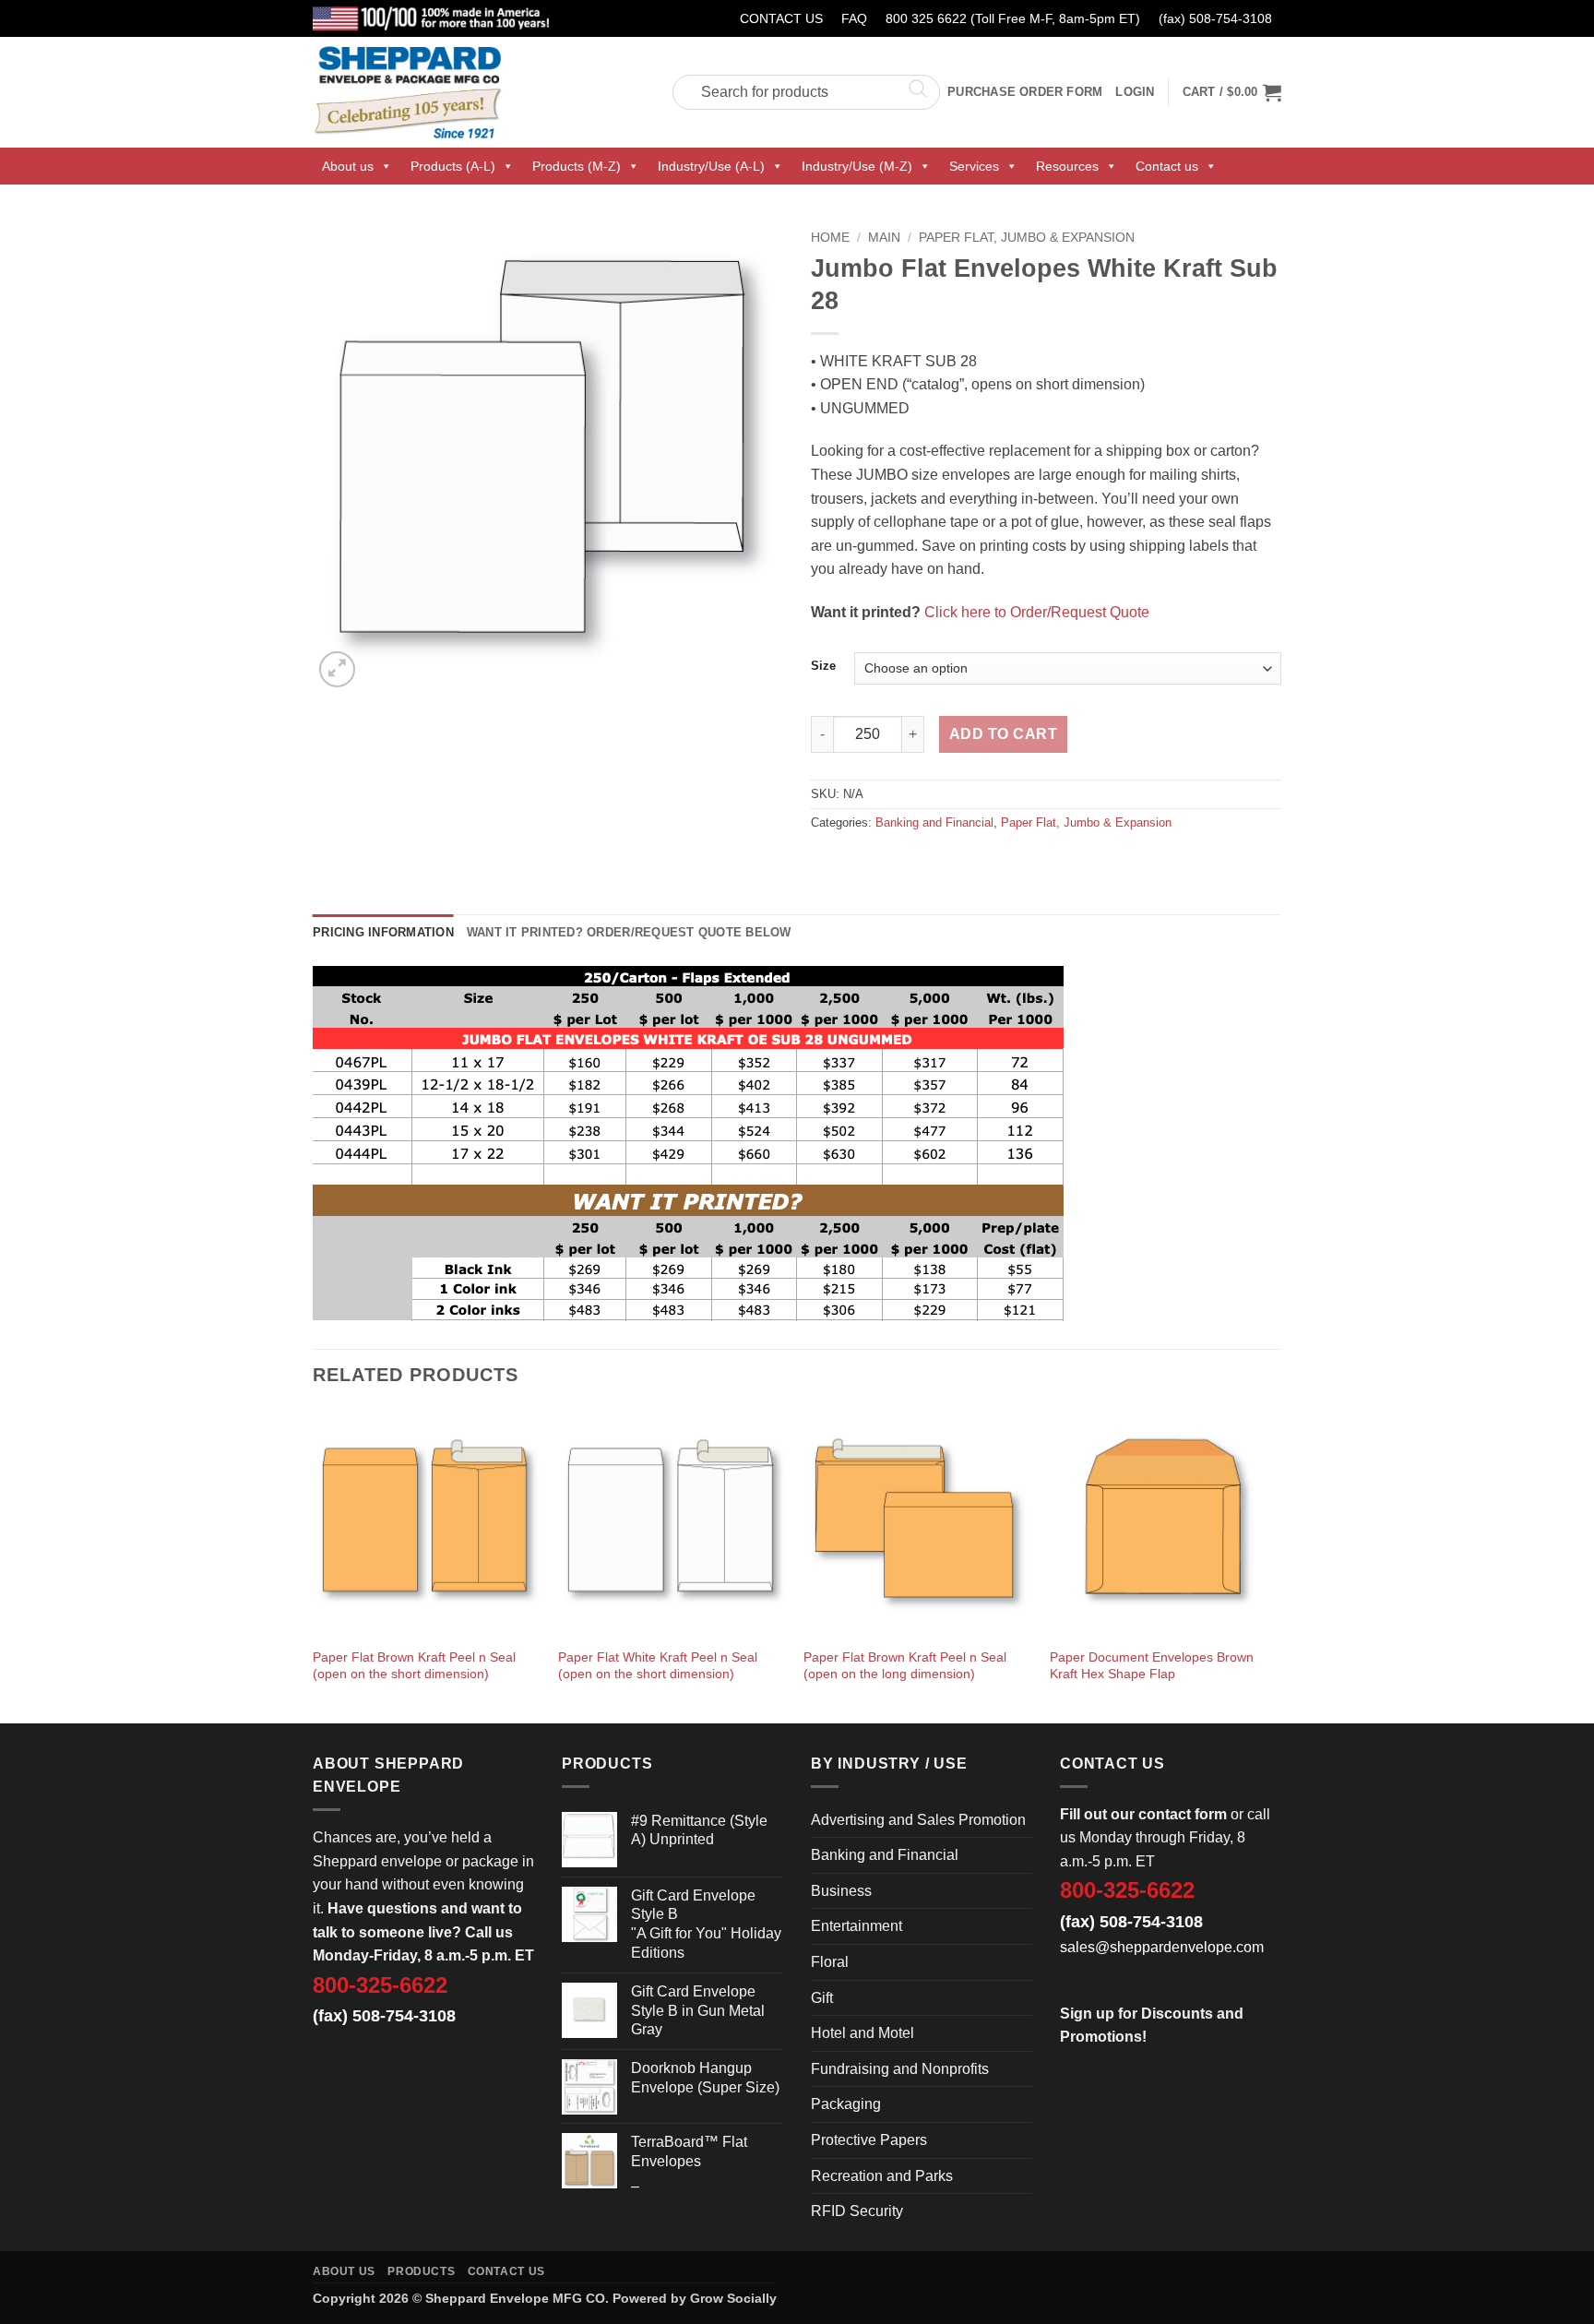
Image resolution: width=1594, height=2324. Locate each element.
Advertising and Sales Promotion (918, 1820)
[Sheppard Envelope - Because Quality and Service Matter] (479, 92)
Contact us (1167, 166)
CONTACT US (781, 18)
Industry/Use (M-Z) (857, 166)
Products (421, 2271)
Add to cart (1003, 734)
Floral (830, 1962)
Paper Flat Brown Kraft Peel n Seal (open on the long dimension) (905, 1666)
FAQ (854, 18)
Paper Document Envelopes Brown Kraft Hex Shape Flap (1152, 1666)
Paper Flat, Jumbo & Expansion (1027, 238)
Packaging (846, 2104)
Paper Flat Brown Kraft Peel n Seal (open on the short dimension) (414, 1666)
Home (830, 238)
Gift (822, 1998)
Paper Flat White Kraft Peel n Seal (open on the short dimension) (658, 1666)
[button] (1232, 92)
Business (841, 1891)
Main (884, 238)
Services (974, 166)
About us (348, 166)
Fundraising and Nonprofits (900, 2069)
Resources (1067, 166)
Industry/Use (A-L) (711, 166)
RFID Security (857, 2211)
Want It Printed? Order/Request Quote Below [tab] (629, 932)
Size (823, 666)
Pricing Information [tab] (383, 932)
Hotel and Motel (862, 2033)
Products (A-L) (453, 166)
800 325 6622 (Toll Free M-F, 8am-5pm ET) (1013, 18)
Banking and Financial (934, 822)
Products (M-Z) (577, 166)
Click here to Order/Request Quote (1037, 612)
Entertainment (856, 1926)
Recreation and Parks (882, 2176)
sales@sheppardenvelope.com (1162, 1947)
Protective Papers (869, 2140)
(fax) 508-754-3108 (1215, 18)
